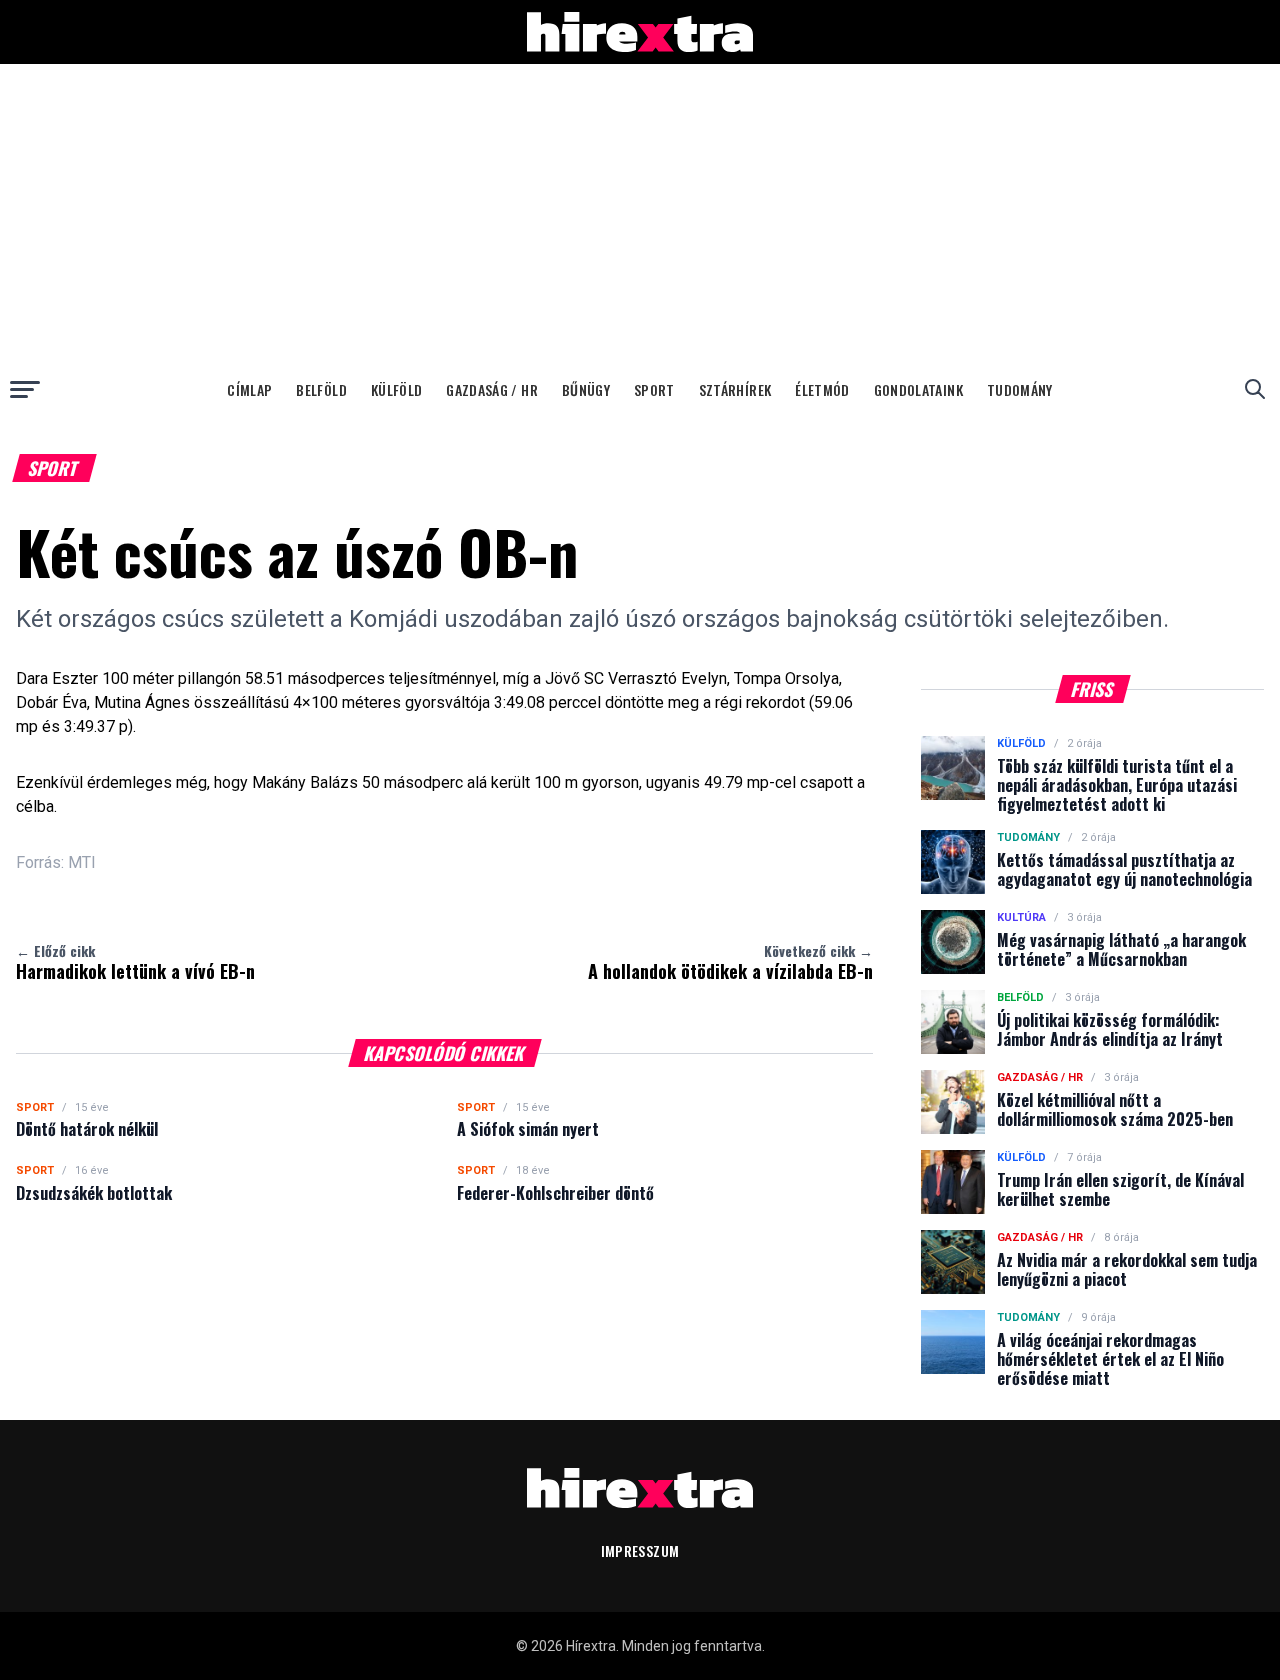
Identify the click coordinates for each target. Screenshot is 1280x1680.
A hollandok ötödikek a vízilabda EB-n (730, 962)
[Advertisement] (640, 214)
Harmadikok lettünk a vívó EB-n (135, 962)
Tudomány (1020, 389)
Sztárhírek (735, 389)
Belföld (321, 389)
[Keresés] (1255, 389)
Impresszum (640, 1550)
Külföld (396, 389)
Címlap (249, 389)
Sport (654, 389)
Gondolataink (918, 389)
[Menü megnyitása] (25, 389)
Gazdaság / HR (492, 389)
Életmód (822, 389)
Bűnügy (586, 389)
